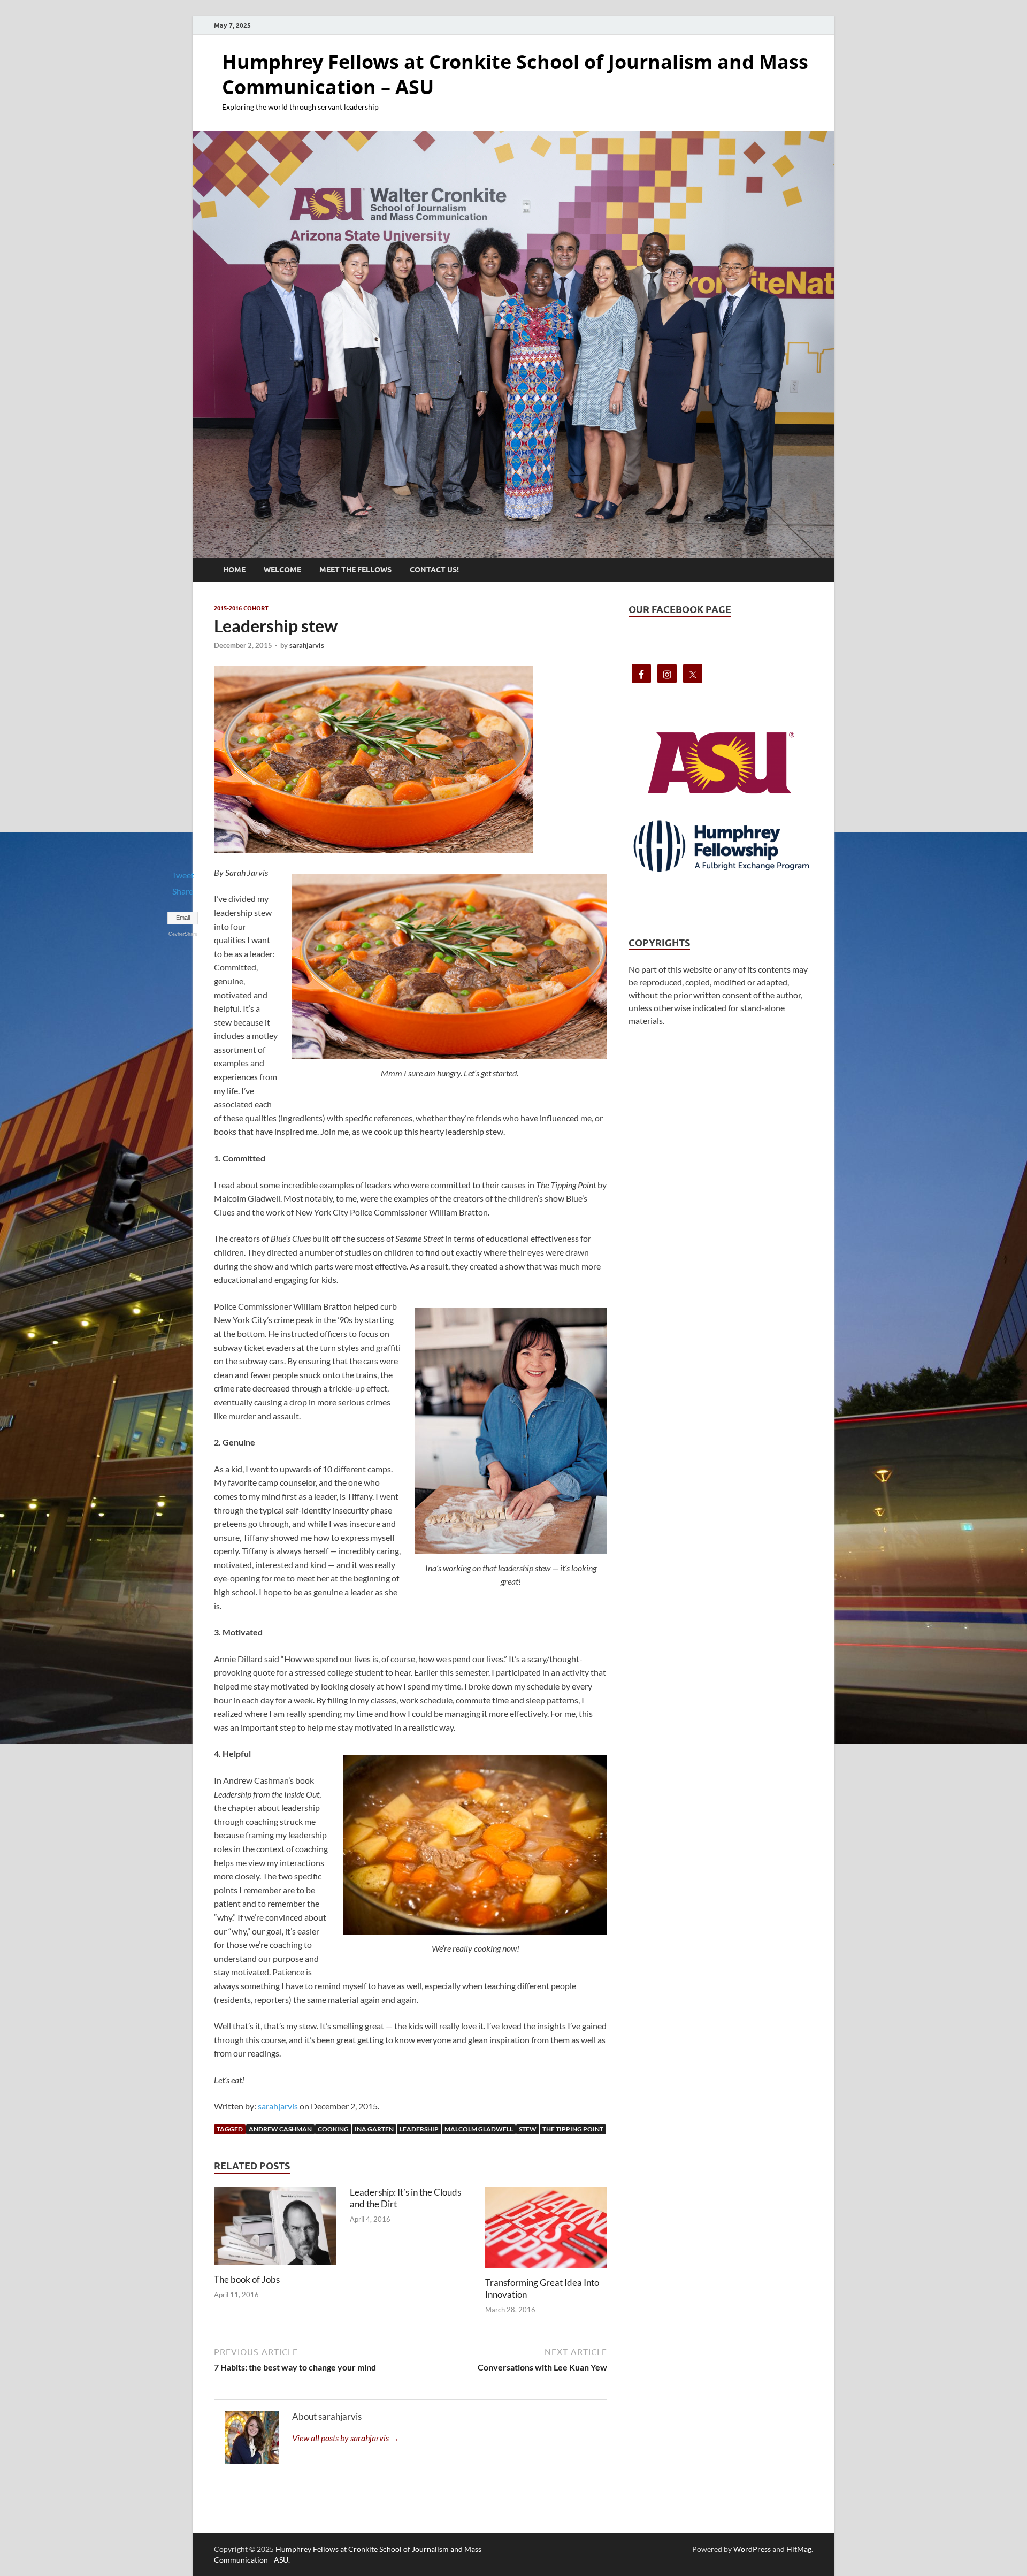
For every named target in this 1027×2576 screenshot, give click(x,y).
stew (528, 2129)
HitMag (799, 2549)
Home (234, 570)
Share (183, 891)
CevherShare (183, 934)
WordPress (752, 2549)
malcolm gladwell (479, 2129)
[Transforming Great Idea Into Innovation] (546, 2230)
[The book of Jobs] (275, 2229)
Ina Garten (374, 2129)
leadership (419, 2129)
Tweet (183, 875)
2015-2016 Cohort (241, 608)
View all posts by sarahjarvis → (346, 2438)
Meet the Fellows (355, 570)
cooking (333, 2129)
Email (183, 918)
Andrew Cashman (280, 2129)
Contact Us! (434, 570)
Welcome (282, 570)
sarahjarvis (307, 645)
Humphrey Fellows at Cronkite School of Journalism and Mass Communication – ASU (515, 74)
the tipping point (573, 2129)
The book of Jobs (247, 2279)
